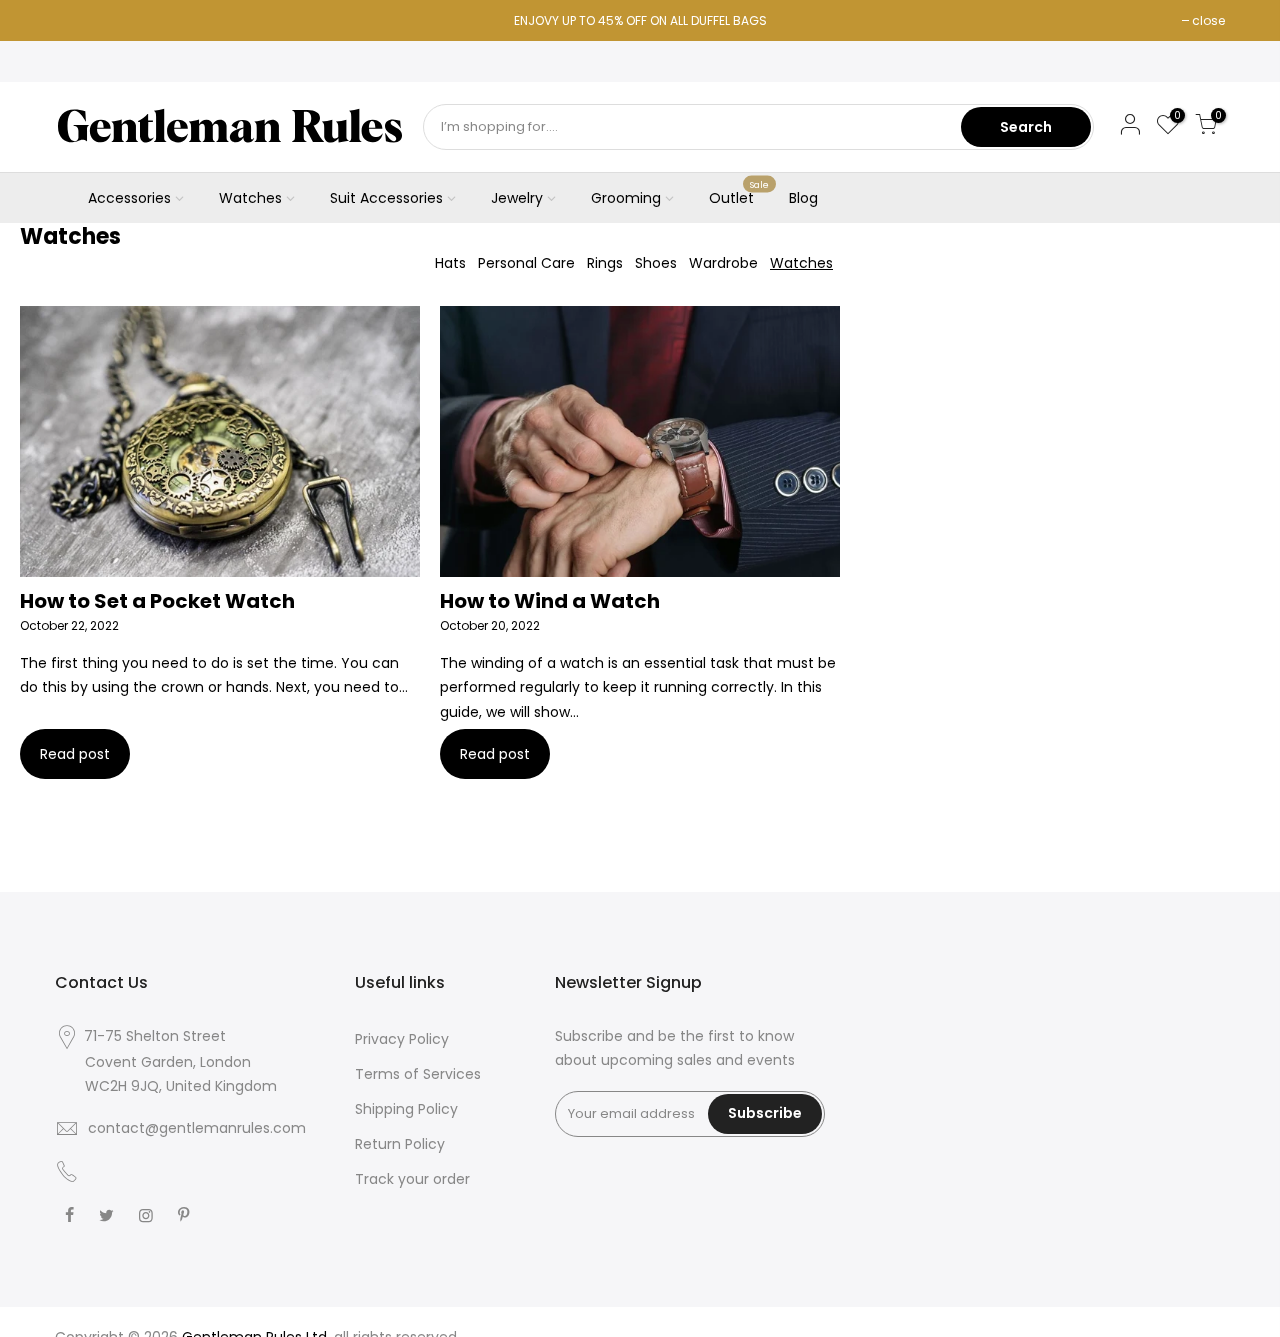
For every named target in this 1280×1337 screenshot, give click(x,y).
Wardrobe (723, 263)
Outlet (739, 194)
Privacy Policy (402, 1039)
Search (1026, 127)
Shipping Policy (406, 1109)
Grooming (626, 198)
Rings (605, 263)
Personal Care (526, 263)
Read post (75, 754)
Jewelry (517, 198)
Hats (450, 263)
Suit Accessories (386, 198)
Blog (803, 198)
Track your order (412, 1179)
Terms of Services (418, 1074)
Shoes (656, 263)
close (1208, 20)
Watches (250, 198)
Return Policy (400, 1144)
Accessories (129, 198)
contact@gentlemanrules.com (197, 1128)
